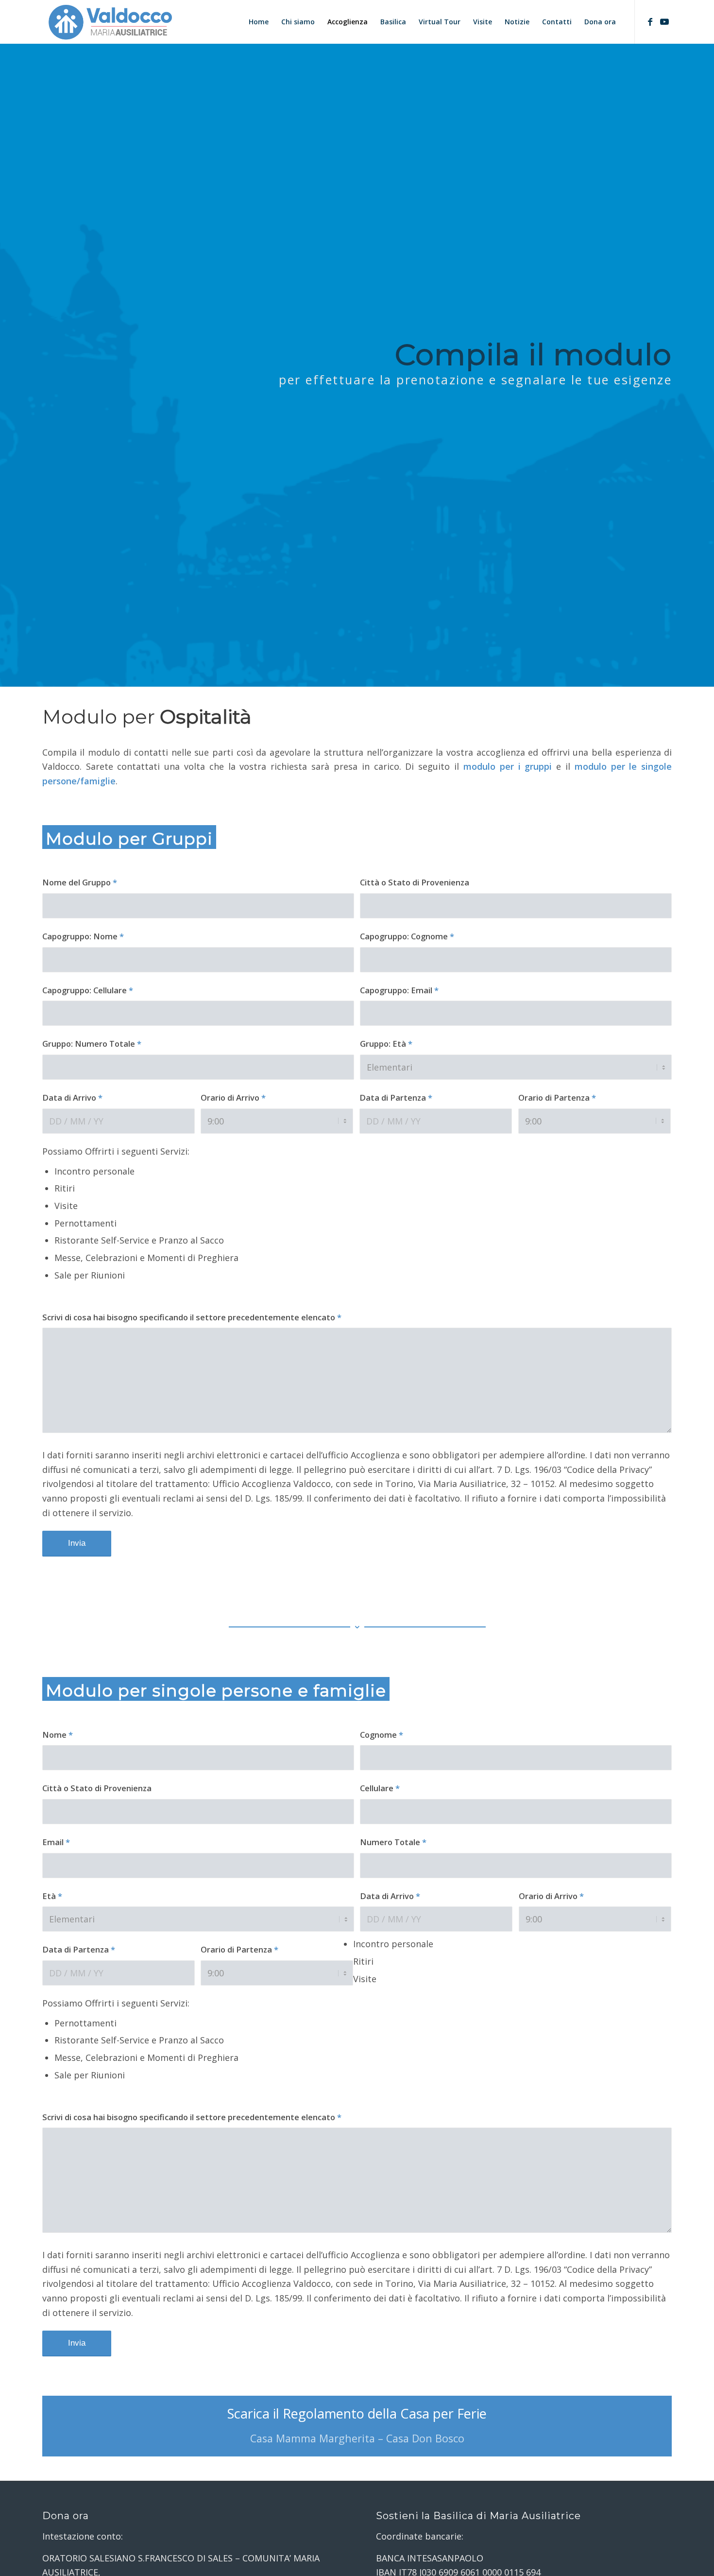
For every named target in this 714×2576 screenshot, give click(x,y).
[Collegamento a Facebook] (650, 21)
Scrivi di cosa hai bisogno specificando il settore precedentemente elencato (192, 1317)
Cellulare (380, 1788)
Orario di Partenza (557, 1098)
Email (56, 1842)
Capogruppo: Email (399, 990)
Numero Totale (393, 1842)
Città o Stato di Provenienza (415, 882)
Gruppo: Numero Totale (92, 1044)
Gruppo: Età (386, 1044)
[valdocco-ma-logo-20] (110, 22)
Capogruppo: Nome (83, 936)
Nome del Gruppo (80, 882)
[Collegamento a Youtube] (664, 21)
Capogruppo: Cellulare (88, 990)
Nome (58, 1735)
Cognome (382, 1735)
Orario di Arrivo (233, 1098)
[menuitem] (259, 22)
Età (52, 1896)
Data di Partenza (396, 1098)
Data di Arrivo (72, 1098)
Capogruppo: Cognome (407, 936)
